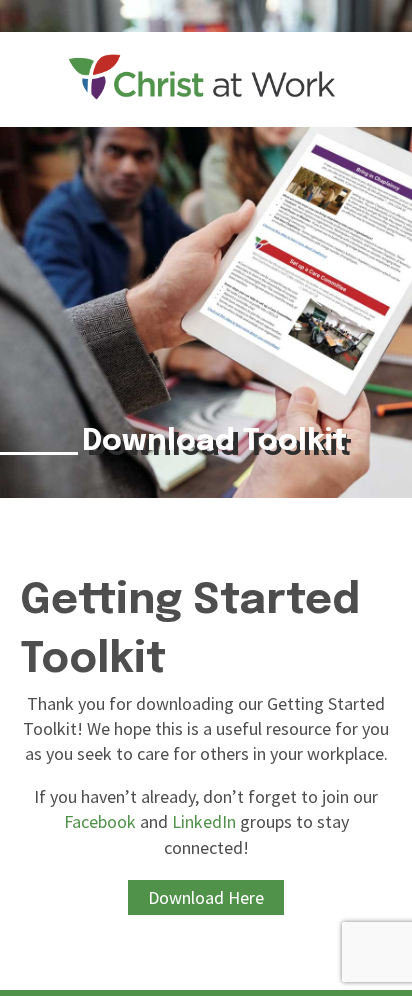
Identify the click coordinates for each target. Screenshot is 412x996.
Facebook (100, 821)
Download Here (206, 897)
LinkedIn (204, 821)
